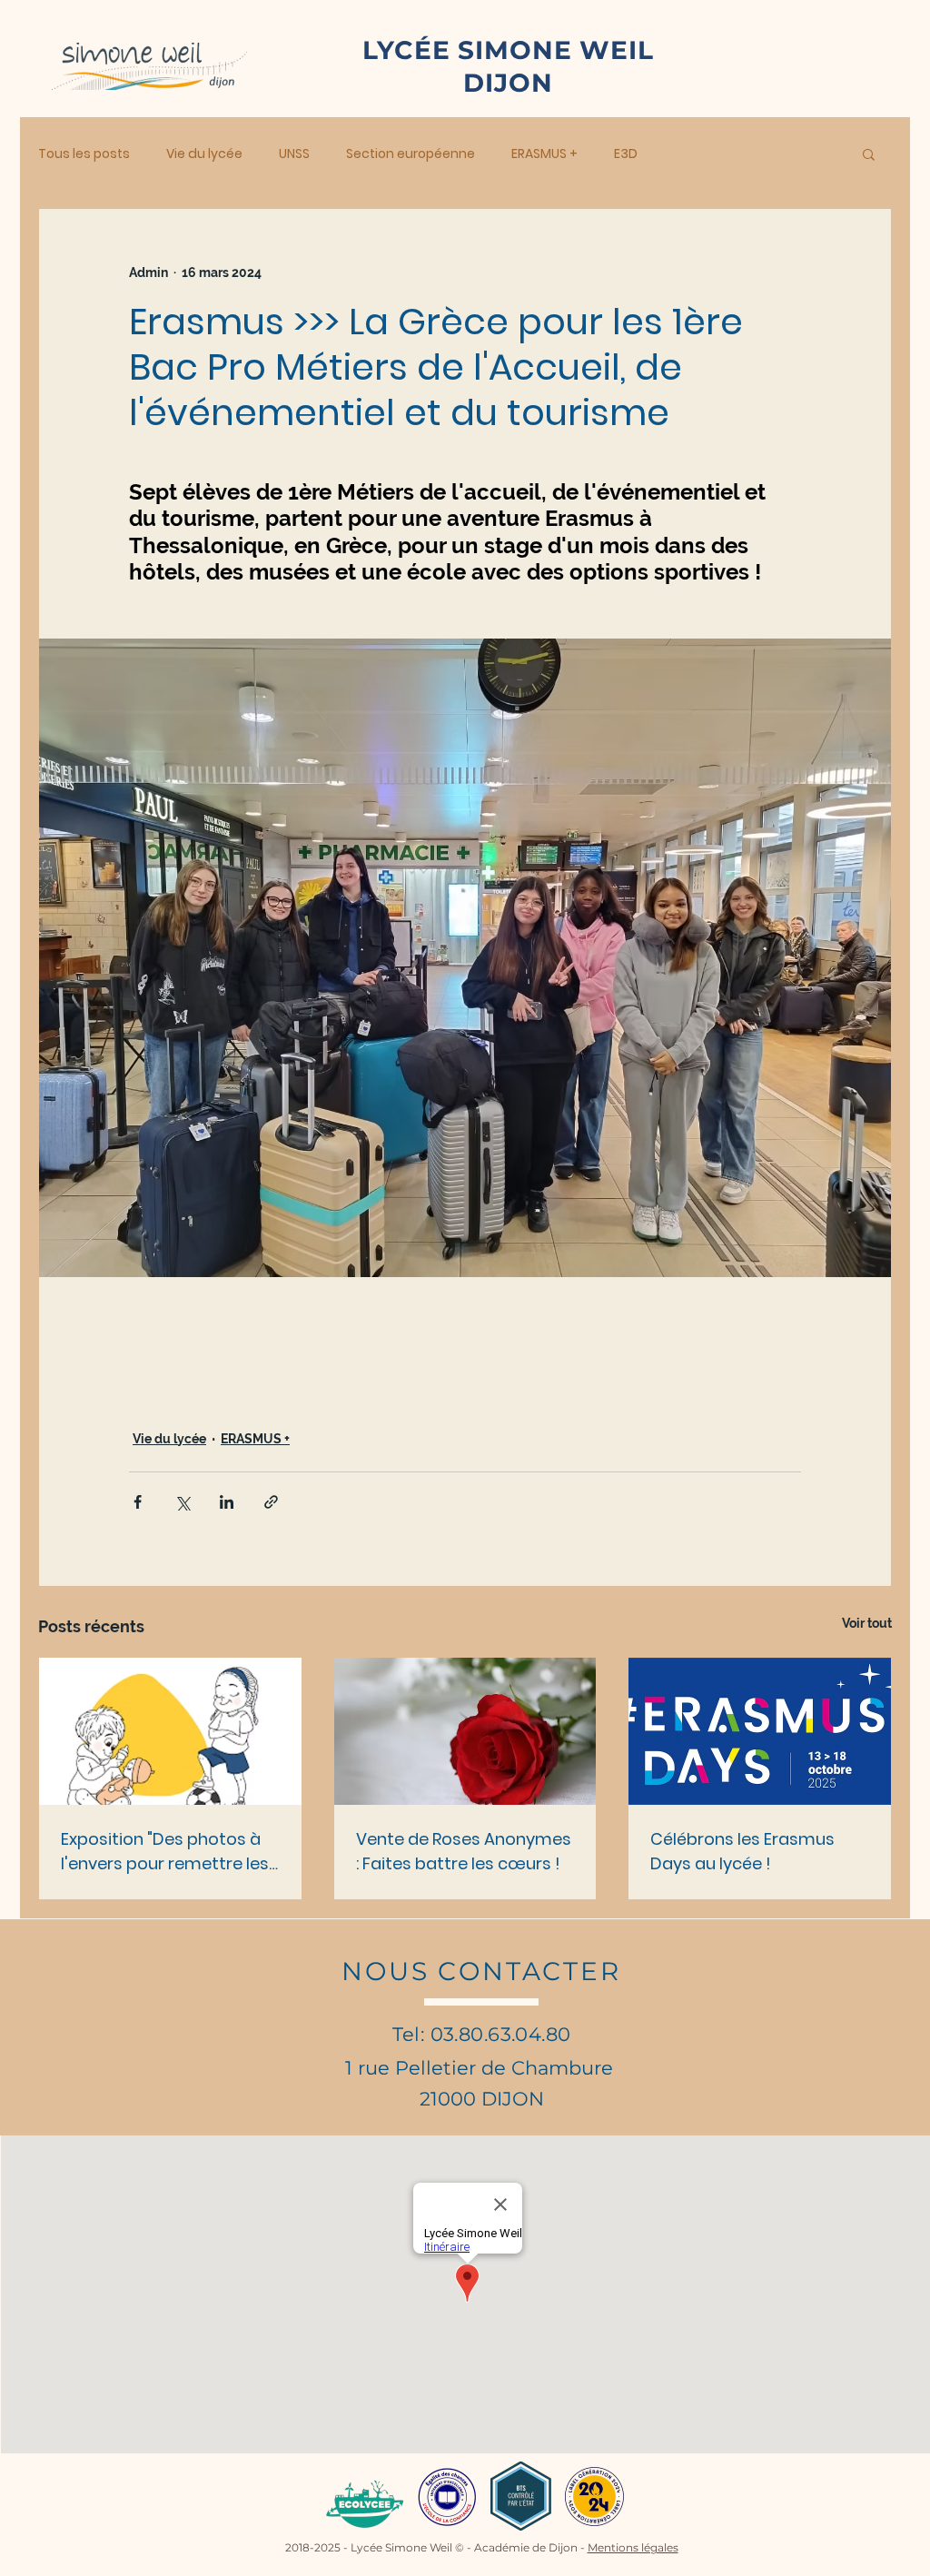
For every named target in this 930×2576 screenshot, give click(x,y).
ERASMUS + (544, 154)
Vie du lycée (204, 154)
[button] (869, 154)
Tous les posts (84, 154)
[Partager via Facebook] (138, 1502)
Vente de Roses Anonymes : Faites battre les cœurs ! (464, 1851)
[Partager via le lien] (271, 1502)
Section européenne (411, 154)
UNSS (294, 154)
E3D (626, 154)
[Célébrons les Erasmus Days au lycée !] (760, 1731)
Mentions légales (633, 2547)
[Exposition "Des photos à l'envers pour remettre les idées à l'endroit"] (170, 1731)
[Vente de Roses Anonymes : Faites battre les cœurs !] (465, 1731)
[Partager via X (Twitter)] (182, 1502)
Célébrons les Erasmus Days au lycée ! (742, 1851)
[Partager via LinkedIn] (227, 1502)
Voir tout (867, 1623)
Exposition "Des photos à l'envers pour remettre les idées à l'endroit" (165, 1852)
